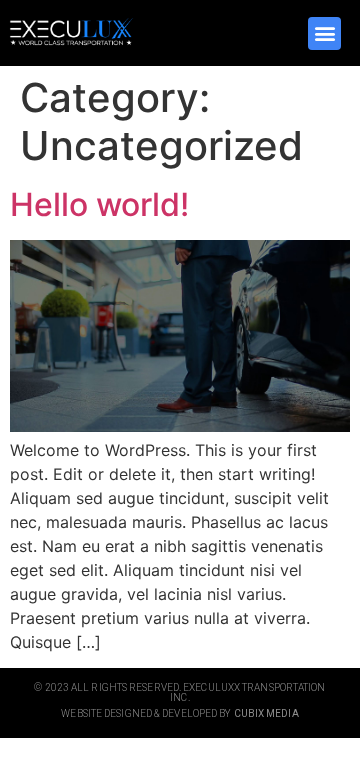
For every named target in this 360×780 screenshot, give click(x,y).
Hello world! (99, 204)
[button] (324, 33)
